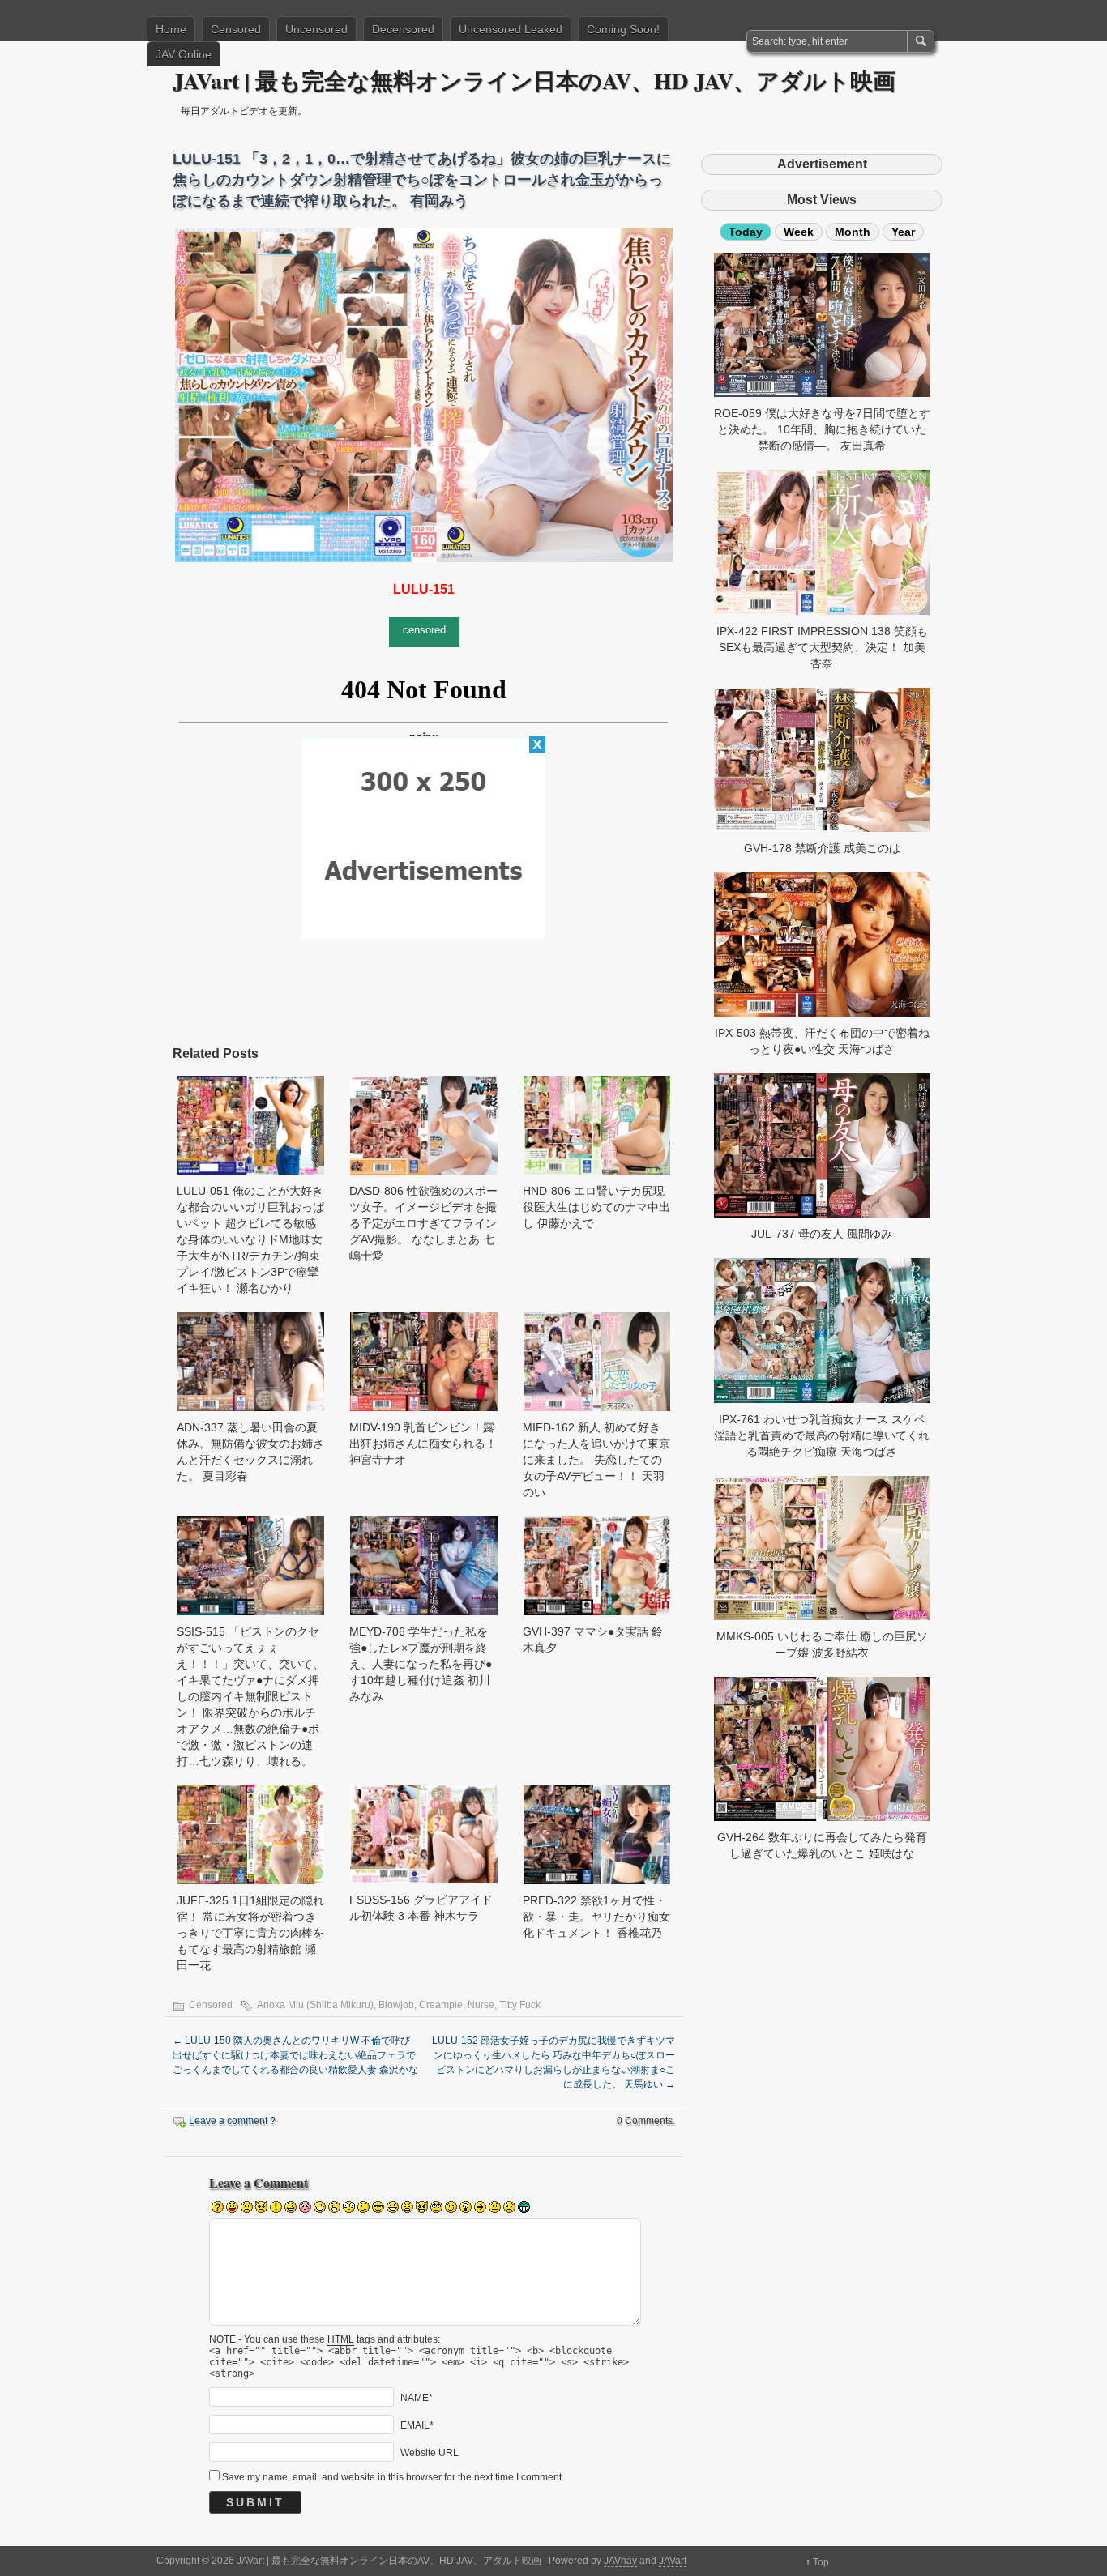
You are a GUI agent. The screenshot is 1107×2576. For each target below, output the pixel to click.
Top (821, 2562)
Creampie (441, 2005)
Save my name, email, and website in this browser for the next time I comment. (393, 2477)
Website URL (430, 2453)
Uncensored (316, 29)
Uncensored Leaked (511, 29)
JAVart (673, 2561)
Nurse (481, 2005)
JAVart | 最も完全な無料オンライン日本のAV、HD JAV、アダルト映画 (534, 81)
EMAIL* (417, 2425)
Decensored (403, 29)
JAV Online (184, 54)
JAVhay (620, 2561)
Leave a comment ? (232, 2121)
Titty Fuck (520, 2005)
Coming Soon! (623, 29)
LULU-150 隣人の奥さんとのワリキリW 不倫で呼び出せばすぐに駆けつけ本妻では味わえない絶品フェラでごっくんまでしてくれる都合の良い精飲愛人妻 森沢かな (295, 2055)
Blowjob (396, 2005)
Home (171, 29)
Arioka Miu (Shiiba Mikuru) (315, 2005)
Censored (236, 29)
